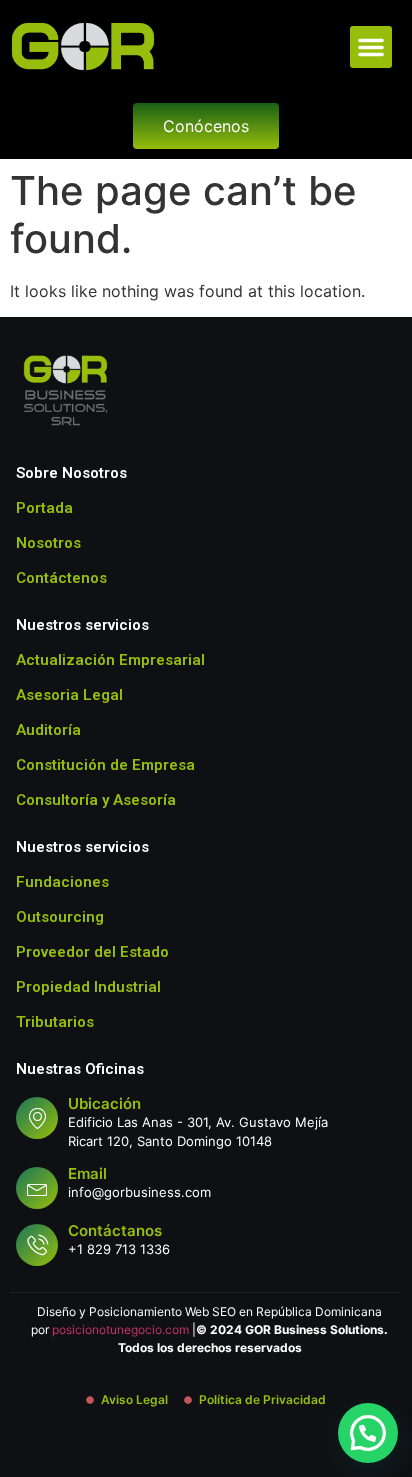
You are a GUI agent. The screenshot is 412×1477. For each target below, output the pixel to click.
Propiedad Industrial (88, 987)
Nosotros (48, 543)
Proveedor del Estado (92, 952)
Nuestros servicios (82, 625)
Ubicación (104, 1103)
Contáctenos (61, 578)
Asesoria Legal (69, 695)
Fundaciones (62, 882)
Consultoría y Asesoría (96, 800)
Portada (44, 508)
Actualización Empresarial (110, 660)
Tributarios (55, 1022)
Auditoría (48, 730)
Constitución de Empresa (105, 765)
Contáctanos (115, 1230)
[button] (371, 47)
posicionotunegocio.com (120, 1329)
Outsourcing (60, 917)
